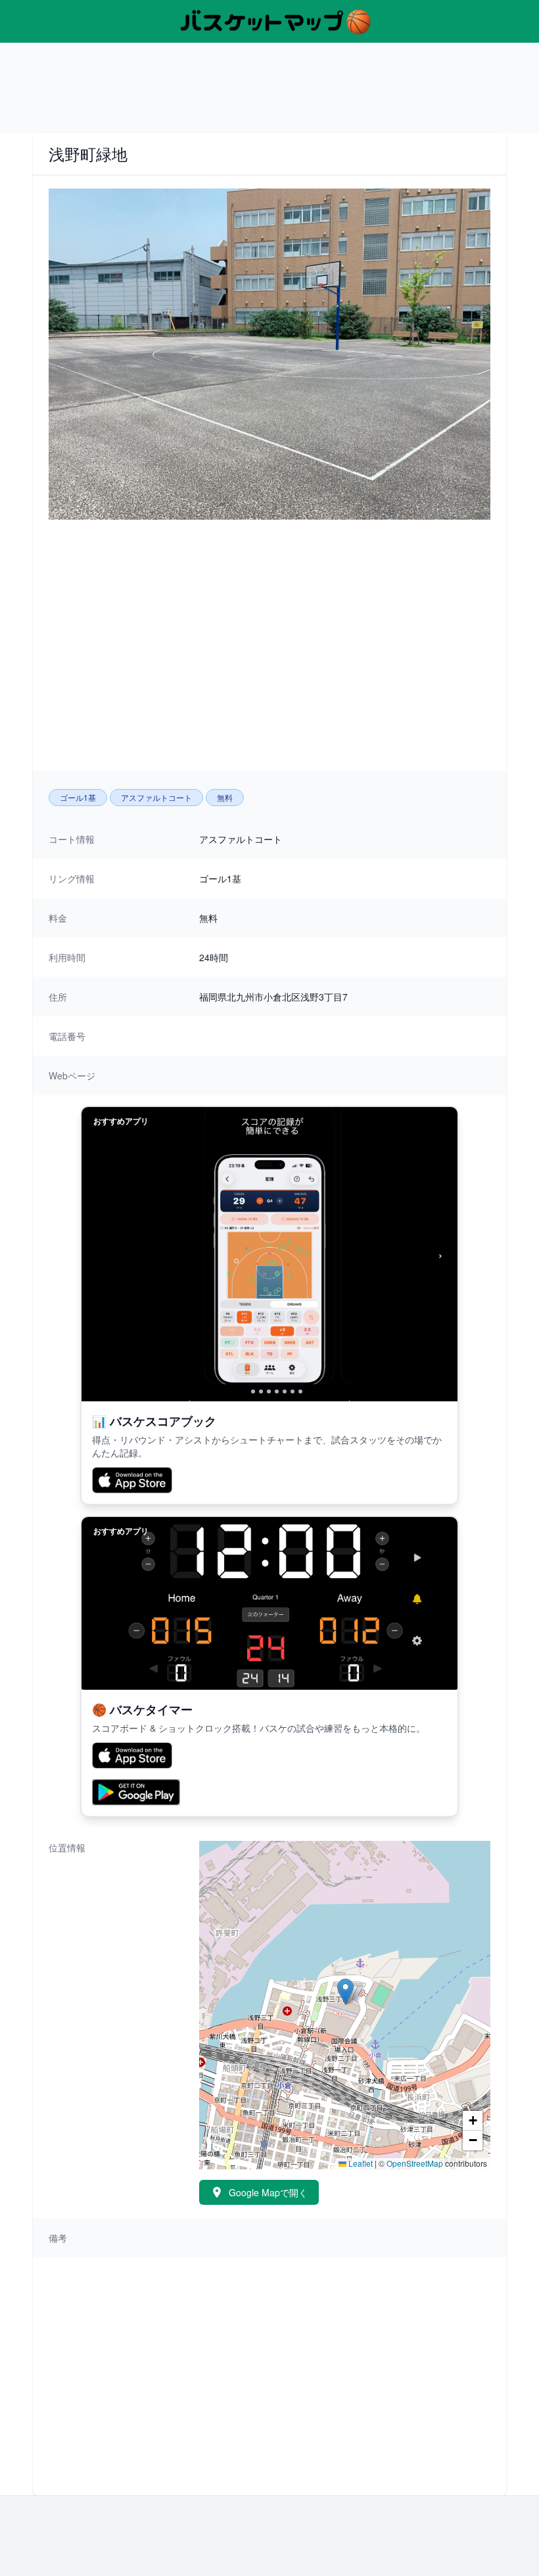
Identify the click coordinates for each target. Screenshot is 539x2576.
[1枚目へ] (242, 1391)
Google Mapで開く (268, 2192)
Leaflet (360, 2163)
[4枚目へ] (269, 1391)
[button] (345, 1992)
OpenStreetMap (415, 2163)
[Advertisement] (269, 93)
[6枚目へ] (285, 1391)
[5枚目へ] (277, 1391)
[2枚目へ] (253, 1391)
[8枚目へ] (300, 1391)
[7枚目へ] (293, 1391)
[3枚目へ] (261, 1391)
